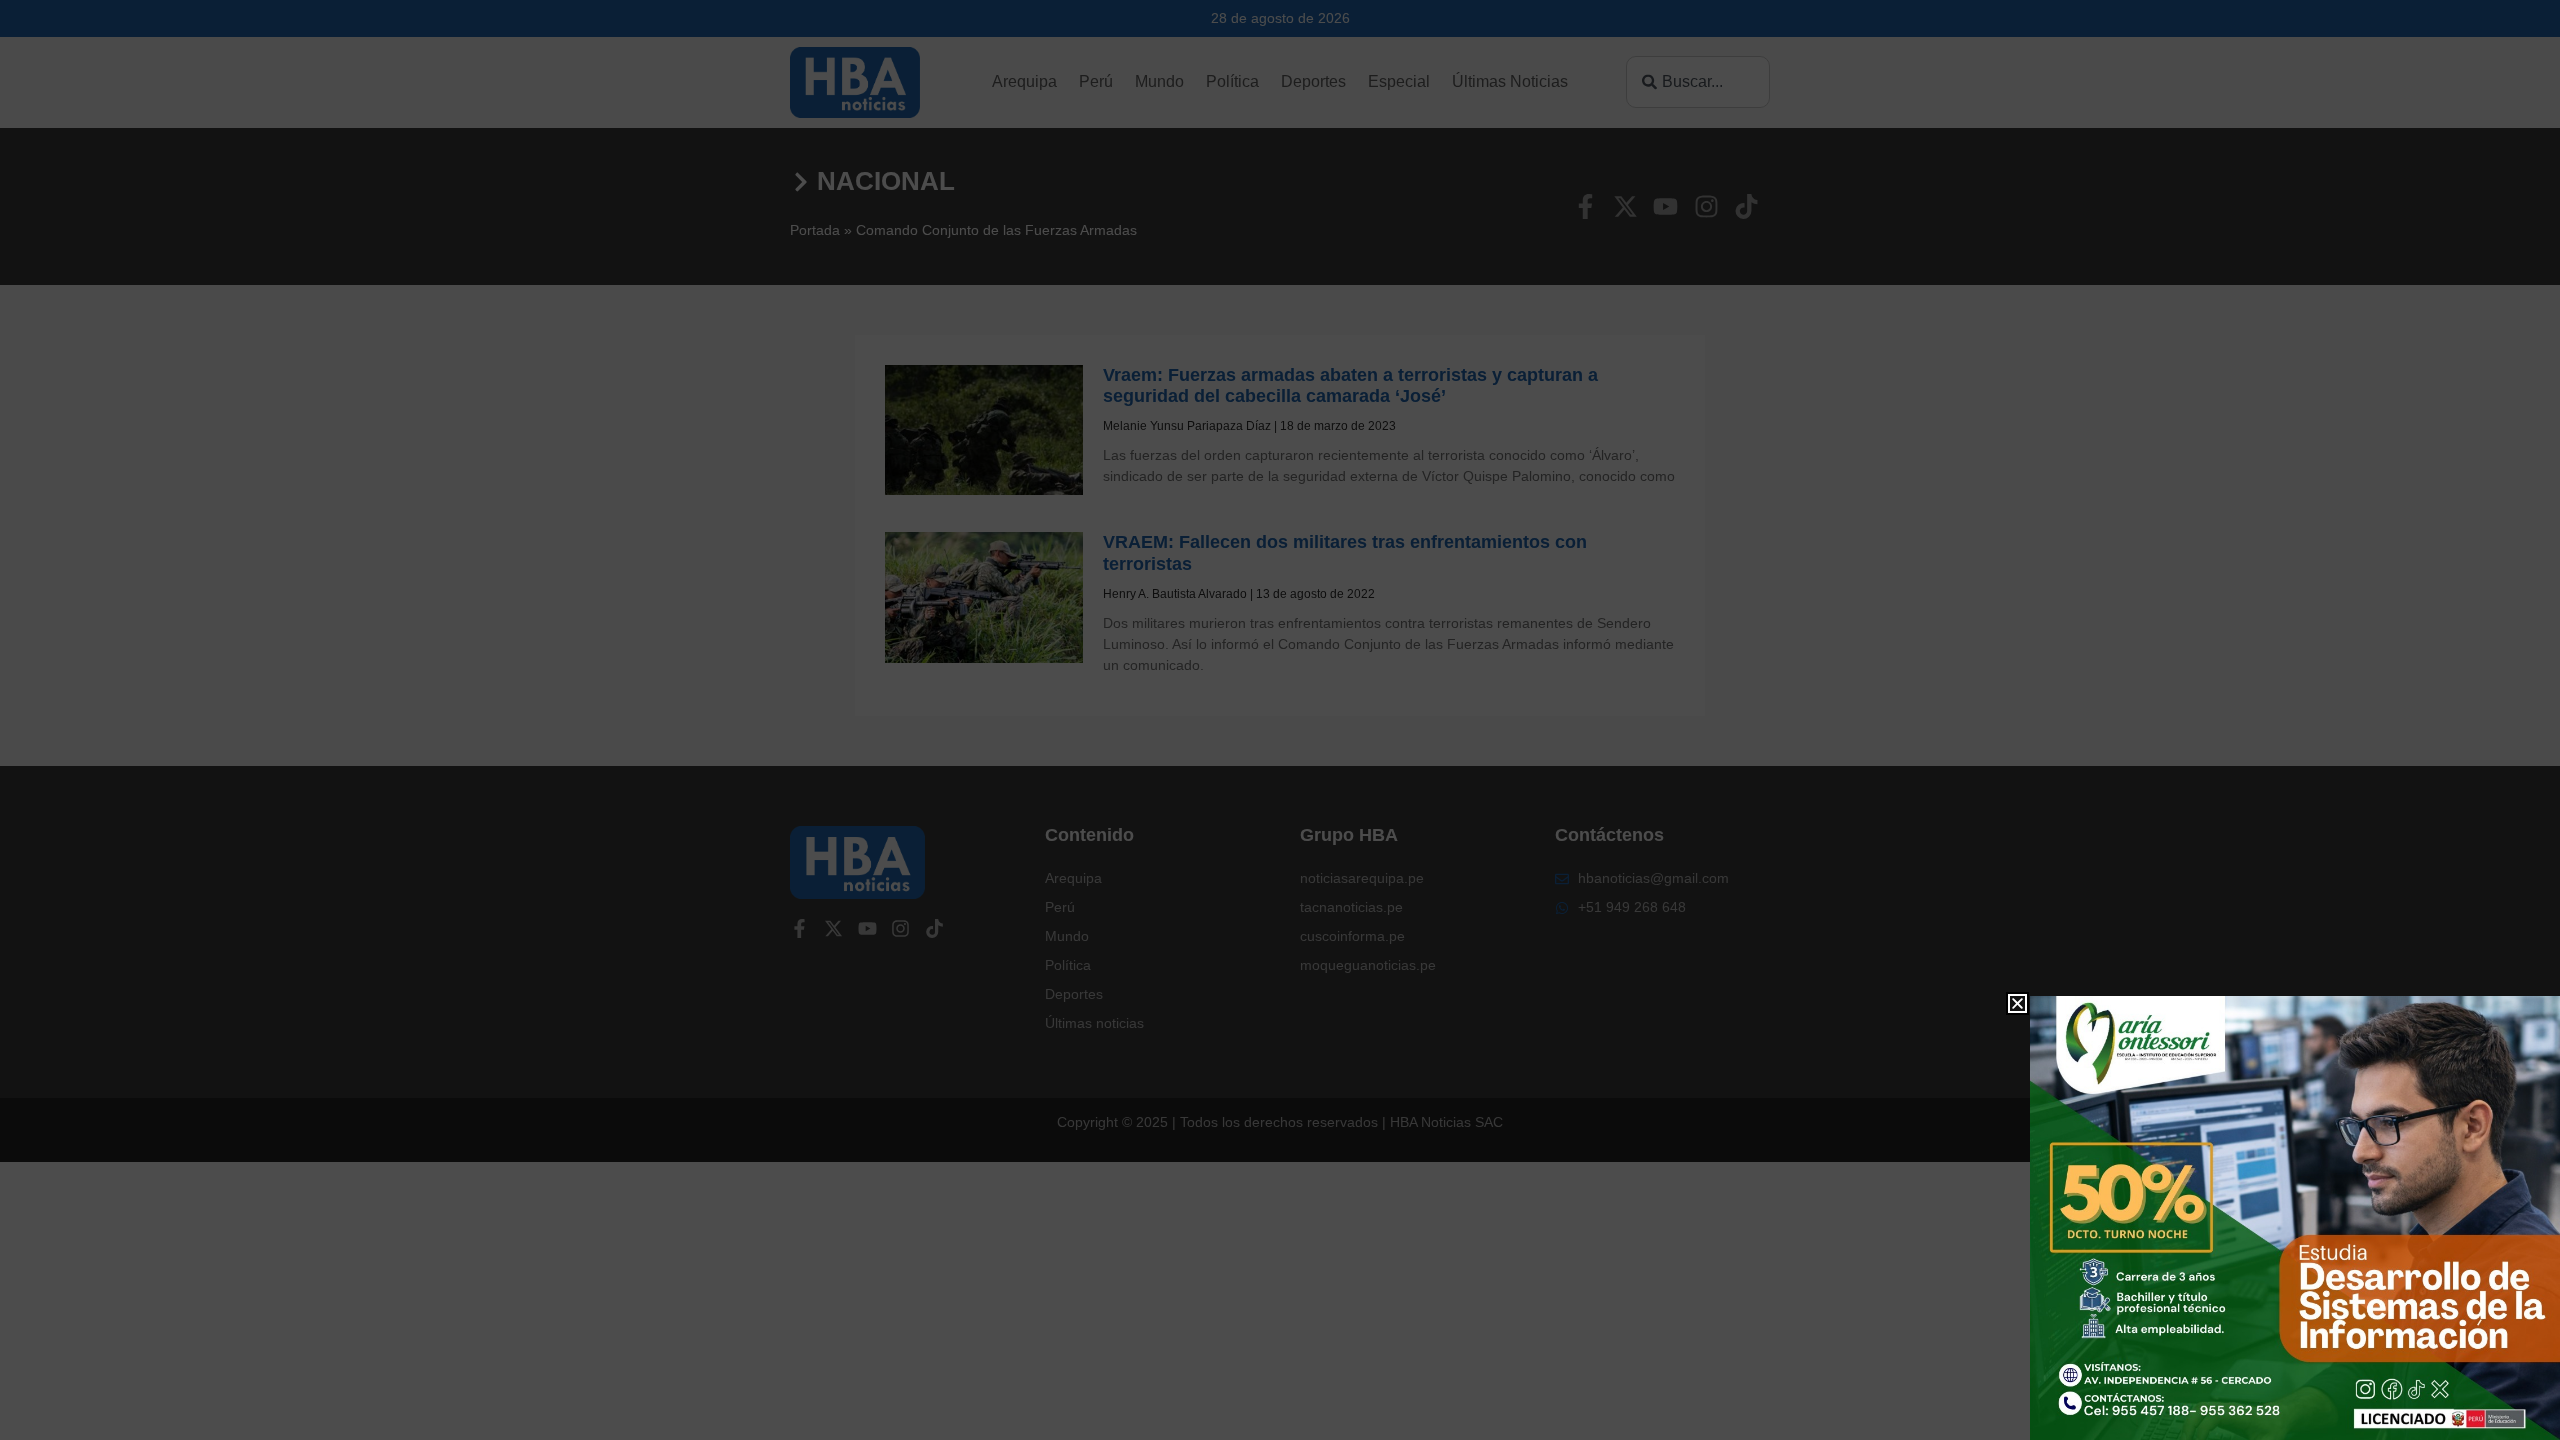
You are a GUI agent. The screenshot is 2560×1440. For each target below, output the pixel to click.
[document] (1280, 720)
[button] (2017, 1003)
